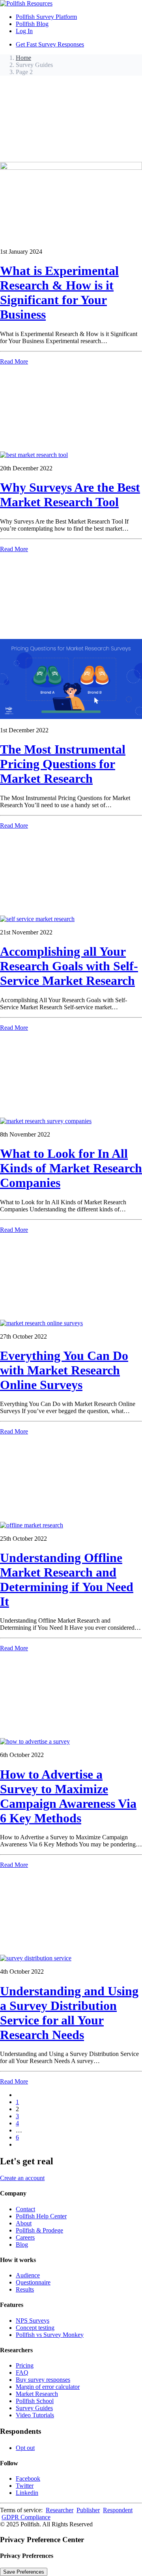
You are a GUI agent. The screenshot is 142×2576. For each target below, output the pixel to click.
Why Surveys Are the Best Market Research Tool (70, 495)
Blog (22, 2244)
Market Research (37, 2394)
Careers (25, 2237)
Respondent (118, 2510)
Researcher (60, 2510)
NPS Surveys (33, 2321)
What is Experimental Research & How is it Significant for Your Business (59, 293)
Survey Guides (34, 2408)
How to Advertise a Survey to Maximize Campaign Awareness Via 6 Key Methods (68, 1796)
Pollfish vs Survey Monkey (50, 2335)
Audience (28, 2275)
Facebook (28, 2478)
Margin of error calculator (48, 2387)
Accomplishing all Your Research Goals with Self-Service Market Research (69, 966)
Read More (14, 361)
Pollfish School (35, 2401)
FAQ (22, 2373)
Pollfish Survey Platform (46, 17)
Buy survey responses (43, 2380)
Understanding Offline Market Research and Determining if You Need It (67, 1580)
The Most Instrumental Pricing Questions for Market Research (63, 764)
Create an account (22, 2178)
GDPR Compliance (26, 2517)
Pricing (25, 2365)
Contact (25, 2209)
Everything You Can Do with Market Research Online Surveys (64, 1370)
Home (23, 58)
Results (25, 2289)
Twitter (25, 2486)
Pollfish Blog (32, 24)
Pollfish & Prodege (39, 2230)
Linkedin (27, 2493)
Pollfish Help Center (41, 2216)
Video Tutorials (35, 2415)
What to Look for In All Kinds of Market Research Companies (71, 1168)
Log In (24, 31)
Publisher (88, 2510)
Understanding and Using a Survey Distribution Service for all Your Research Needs (69, 2013)
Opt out (25, 2448)
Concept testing (35, 2328)
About (24, 2223)
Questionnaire (33, 2282)
